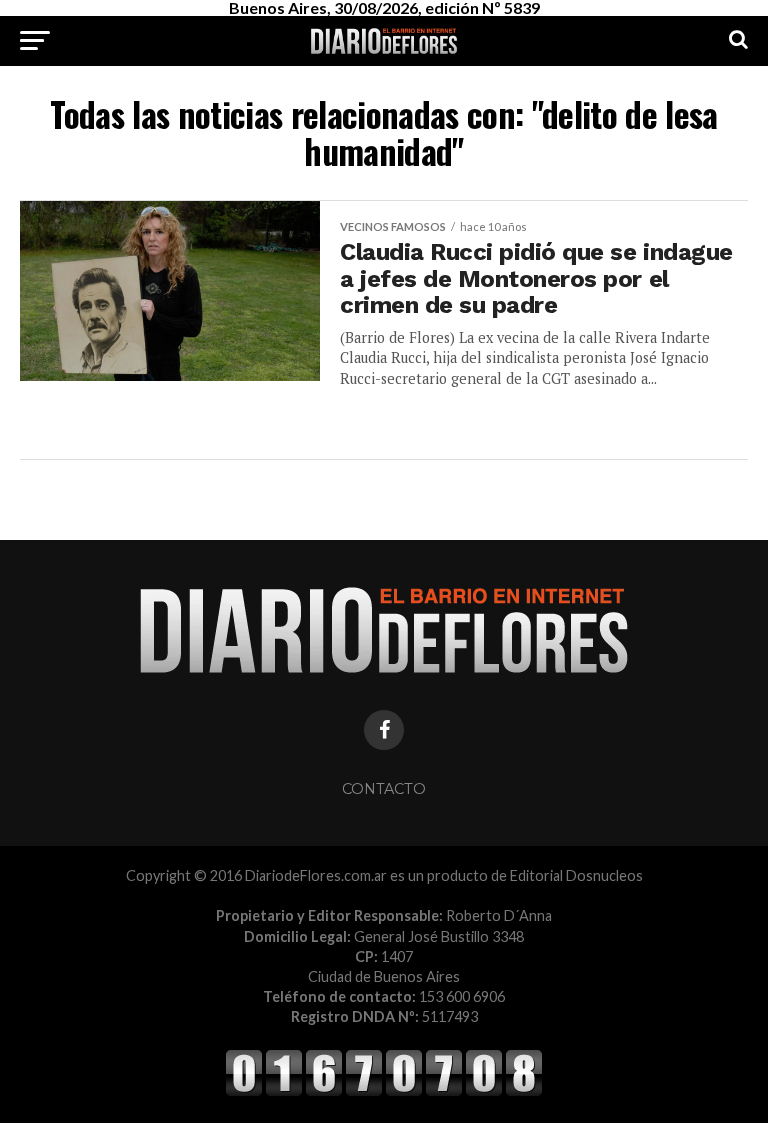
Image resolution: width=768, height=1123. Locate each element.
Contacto (384, 789)
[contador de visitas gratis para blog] (384, 1092)
